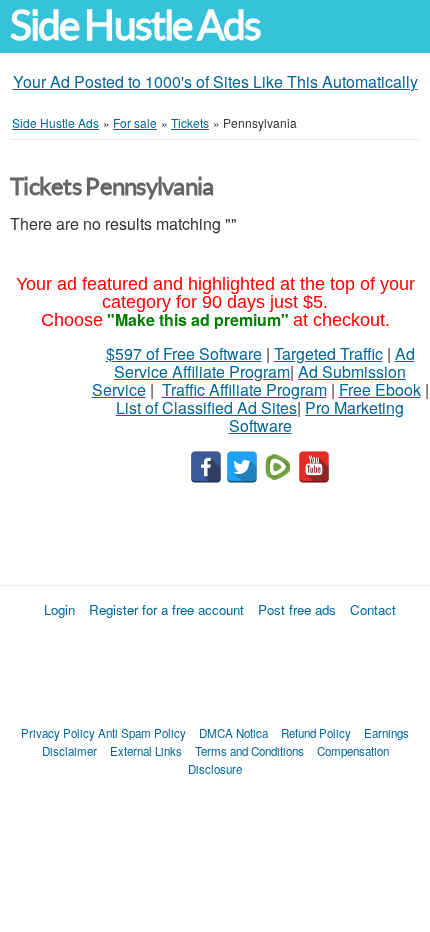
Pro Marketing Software (317, 416)
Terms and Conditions (249, 751)
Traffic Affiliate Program (244, 389)
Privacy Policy (58, 733)
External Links (146, 751)
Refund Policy (316, 733)
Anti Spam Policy (142, 733)
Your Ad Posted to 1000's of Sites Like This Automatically (215, 81)
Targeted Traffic (328, 353)
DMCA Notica (233, 733)
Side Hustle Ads (135, 25)
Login (59, 609)
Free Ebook (380, 389)
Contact (373, 609)
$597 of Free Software (184, 353)
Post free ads (297, 609)
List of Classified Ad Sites (206, 407)
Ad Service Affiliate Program (264, 362)
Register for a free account (166, 609)
